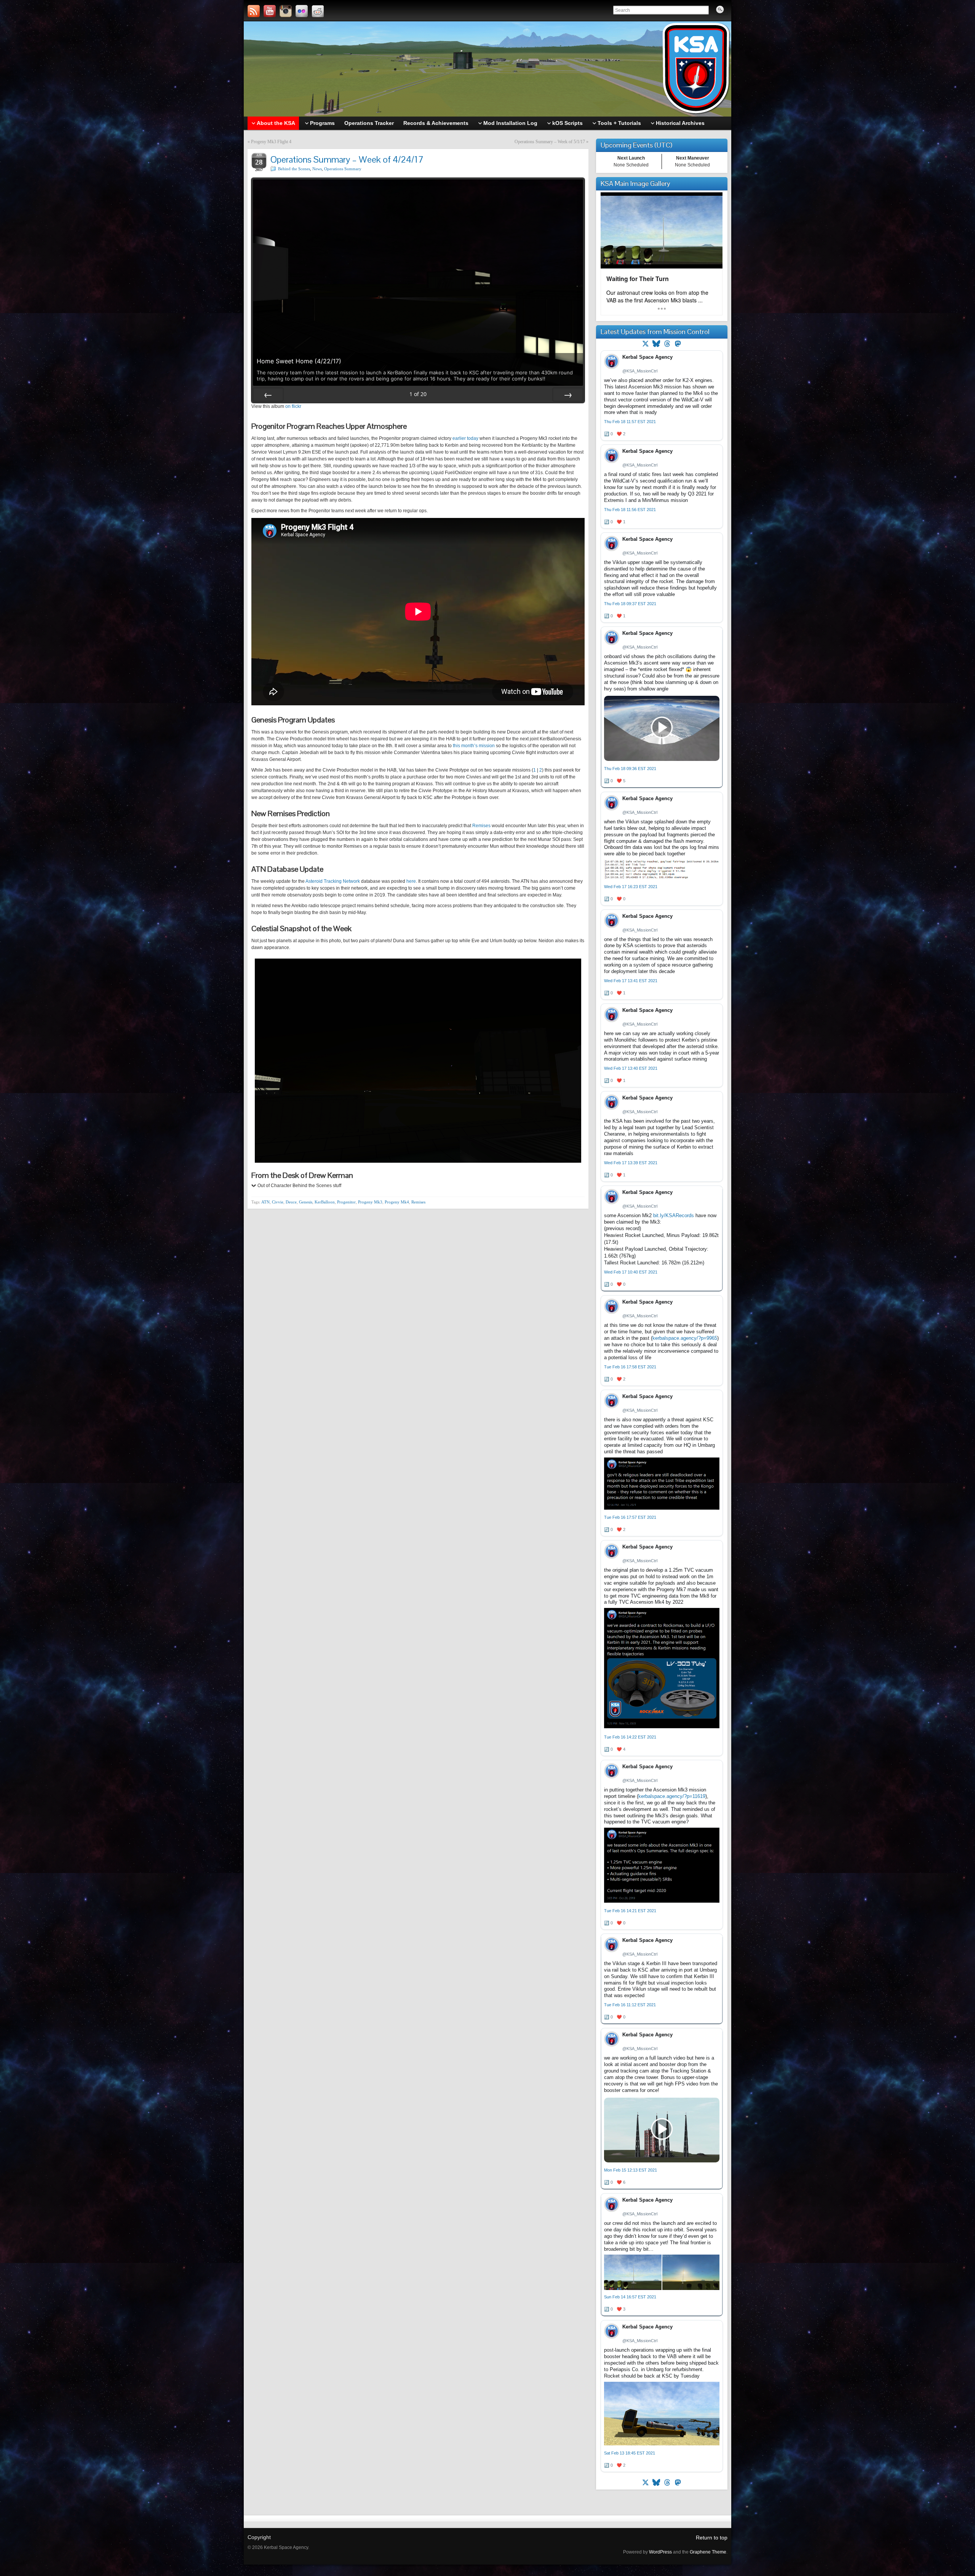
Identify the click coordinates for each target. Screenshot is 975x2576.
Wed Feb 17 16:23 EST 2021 (631, 887)
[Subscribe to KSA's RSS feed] (254, 11)
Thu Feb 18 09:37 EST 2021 (630, 604)
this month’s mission (474, 746)
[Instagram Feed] (286, 11)
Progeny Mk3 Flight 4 (271, 142)
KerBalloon (325, 1202)
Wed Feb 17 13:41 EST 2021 (631, 981)
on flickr (293, 406)
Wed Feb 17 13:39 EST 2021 (631, 1163)
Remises (481, 826)
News (317, 169)
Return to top (712, 2538)
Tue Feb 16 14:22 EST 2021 (630, 1737)
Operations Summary (343, 169)
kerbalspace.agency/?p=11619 (672, 1796)
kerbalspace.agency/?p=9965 (685, 1338)
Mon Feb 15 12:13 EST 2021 (631, 2170)
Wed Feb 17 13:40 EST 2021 (631, 1068)
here (411, 881)
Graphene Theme (708, 2552)
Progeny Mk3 (370, 1202)
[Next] (568, 395)
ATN (265, 1202)
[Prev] (268, 395)
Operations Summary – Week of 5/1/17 (550, 142)
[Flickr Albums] (302, 11)
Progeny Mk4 (397, 1202)
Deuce (291, 1202)
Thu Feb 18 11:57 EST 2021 (630, 422)
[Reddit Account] (318, 11)
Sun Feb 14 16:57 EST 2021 (630, 2297)
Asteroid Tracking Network (333, 881)
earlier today (465, 438)
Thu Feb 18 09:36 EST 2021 (630, 769)
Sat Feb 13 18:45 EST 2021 (630, 2453)
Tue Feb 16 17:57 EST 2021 (630, 1517)
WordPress (660, 2552)
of (418, 394)
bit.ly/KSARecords (674, 1215)
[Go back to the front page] (487, 69)
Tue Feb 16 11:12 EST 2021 (630, 2005)
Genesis (306, 1202)
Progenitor (346, 1202)
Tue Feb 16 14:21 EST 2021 (630, 1911)
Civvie (278, 1202)
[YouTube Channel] (270, 11)
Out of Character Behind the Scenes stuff (299, 1186)
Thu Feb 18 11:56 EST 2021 (630, 510)
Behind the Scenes (294, 169)
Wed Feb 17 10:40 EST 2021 (631, 1272)
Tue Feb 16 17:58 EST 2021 (630, 1367)
